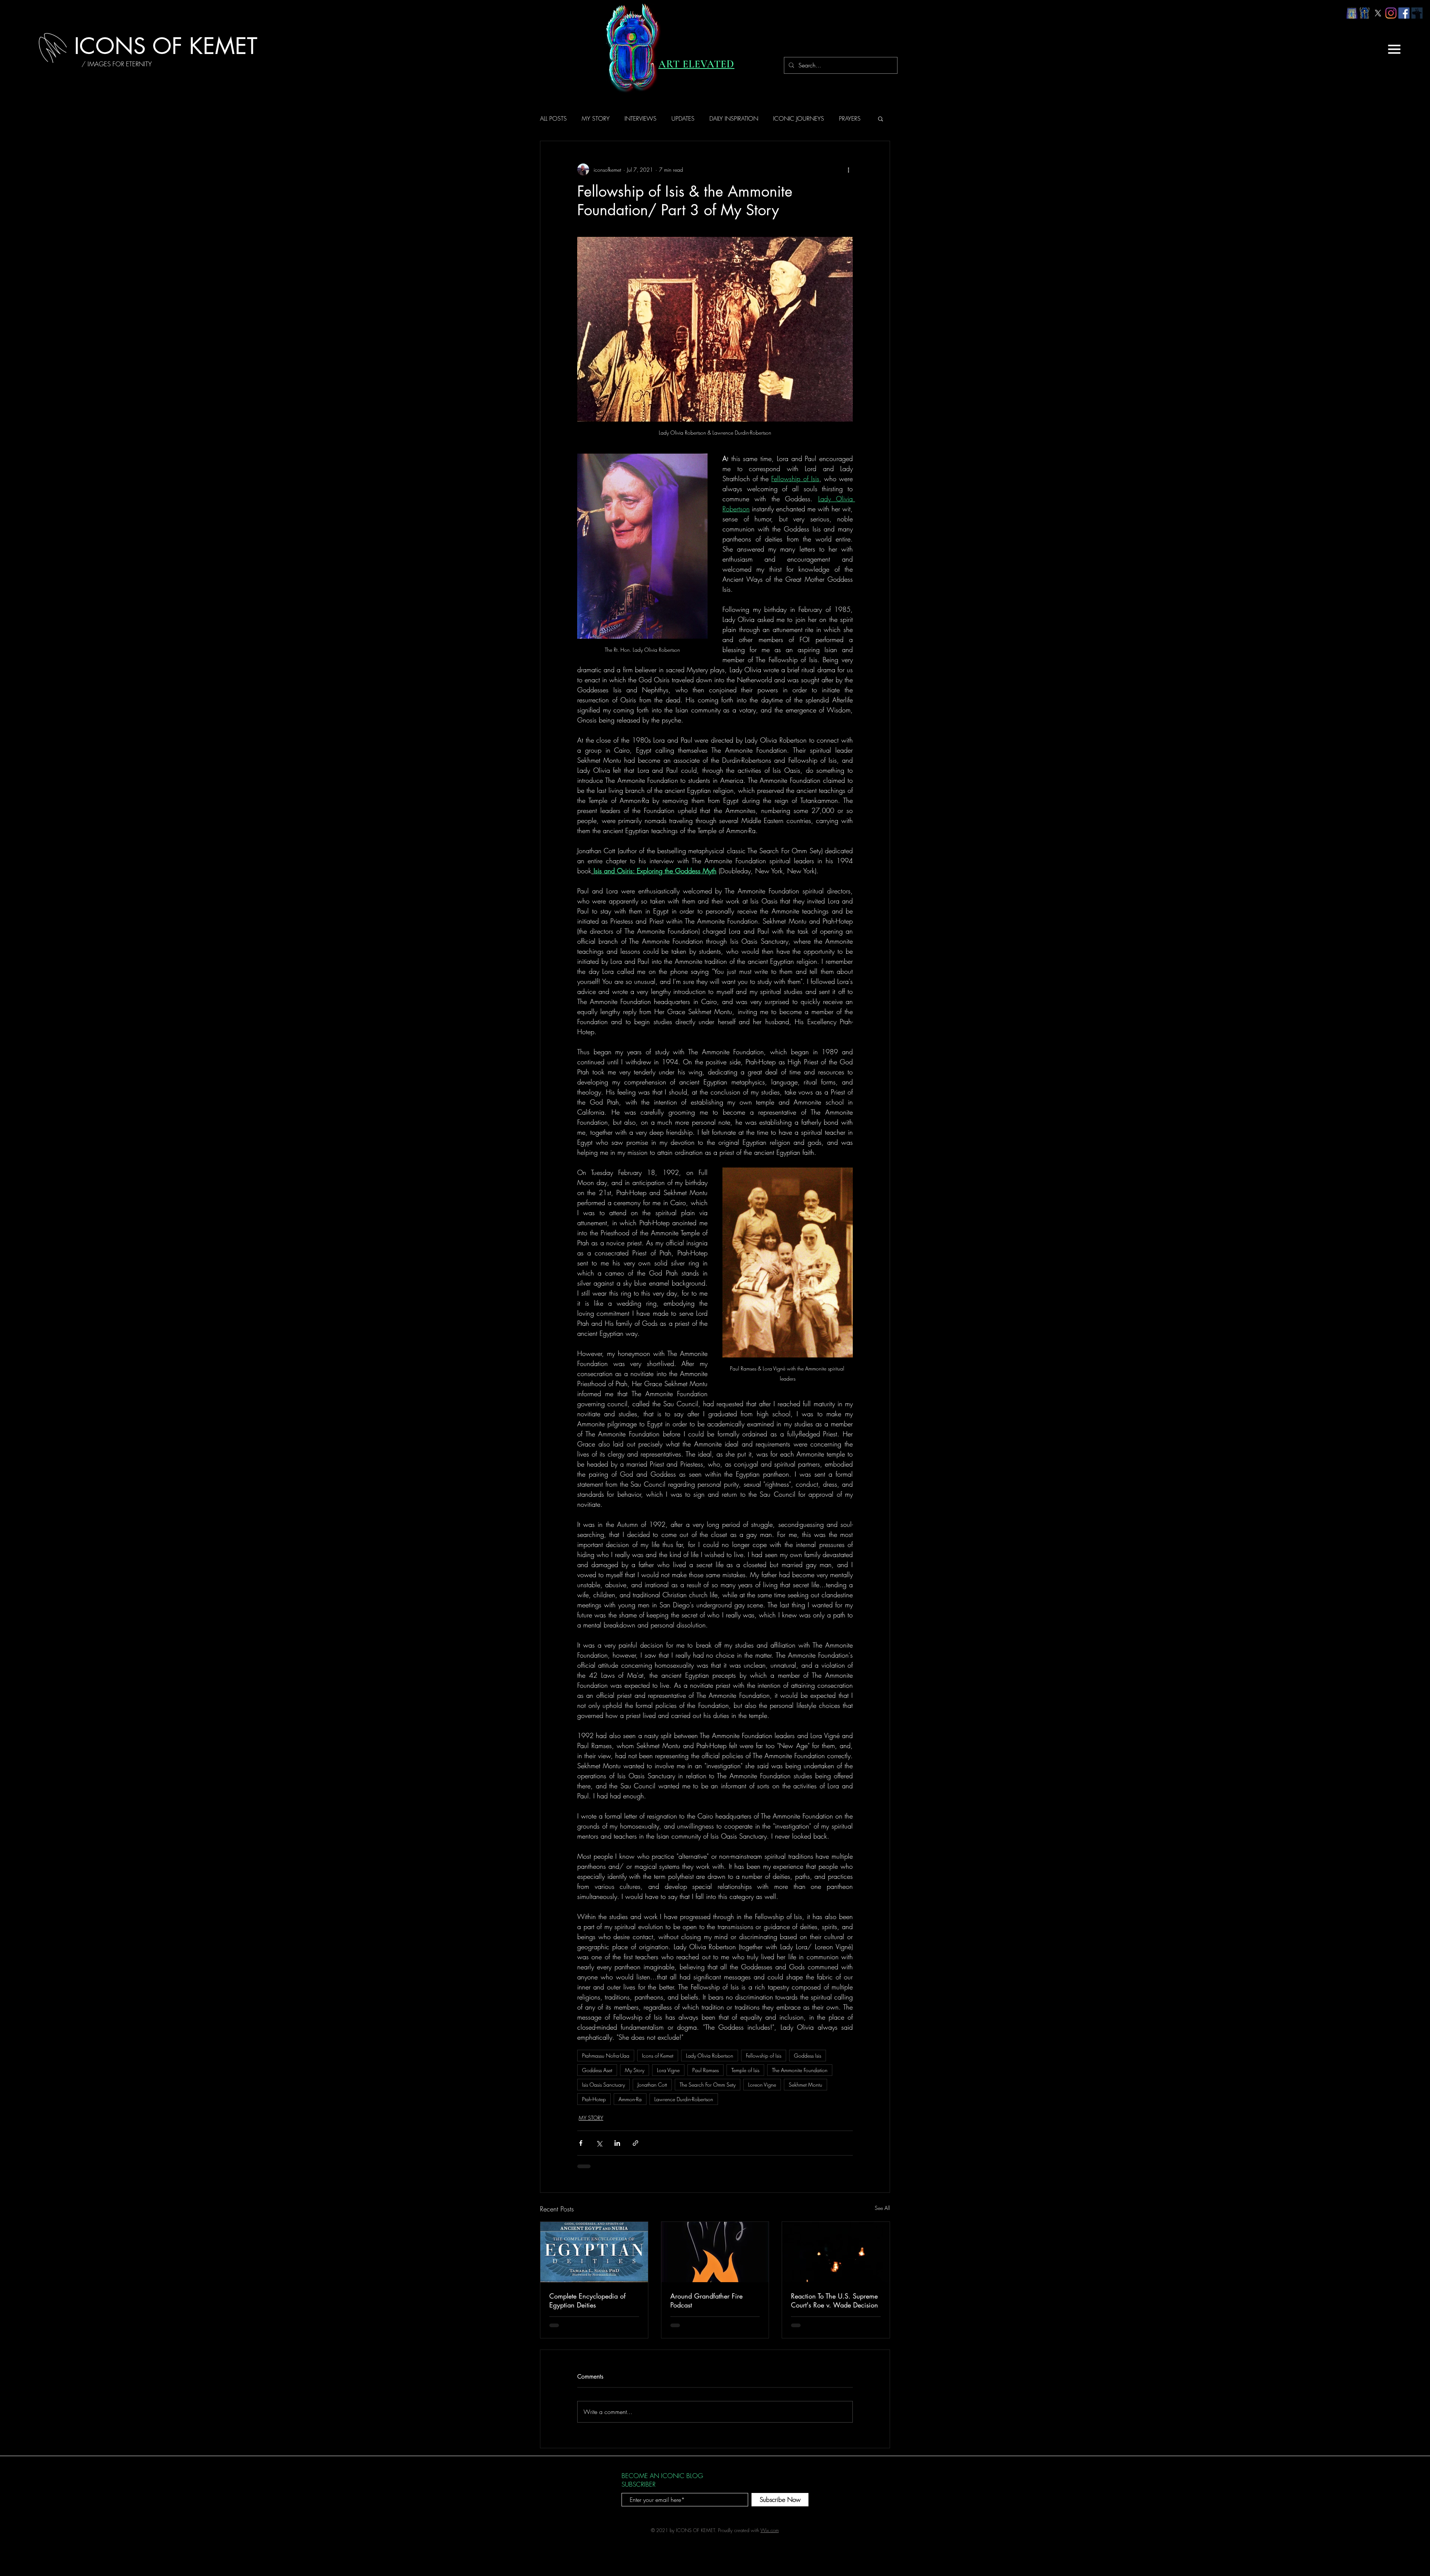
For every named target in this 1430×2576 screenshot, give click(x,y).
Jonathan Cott (652, 2085)
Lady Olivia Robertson (710, 2056)
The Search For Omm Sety (708, 2085)
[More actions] (848, 169)
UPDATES (683, 118)
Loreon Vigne (762, 2085)
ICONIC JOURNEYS (799, 118)
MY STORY (596, 118)
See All (882, 2208)
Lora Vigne (668, 2070)
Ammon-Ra (630, 2099)
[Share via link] (635, 2143)
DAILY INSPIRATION (734, 118)
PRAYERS (850, 118)
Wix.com (770, 2530)
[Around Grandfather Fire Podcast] (715, 2252)
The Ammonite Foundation (800, 2070)
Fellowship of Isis (764, 2056)
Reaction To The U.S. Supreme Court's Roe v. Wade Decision (835, 2300)
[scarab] (1365, 13)
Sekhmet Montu (805, 2085)
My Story (635, 2070)
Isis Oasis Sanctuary (603, 2085)
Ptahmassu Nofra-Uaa (606, 2056)
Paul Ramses (706, 2070)
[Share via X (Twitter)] (599, 2143)
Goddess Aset (597, 2070)
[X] (1378, 13)
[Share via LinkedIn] (617, 2143)
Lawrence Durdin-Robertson (684, 2099)
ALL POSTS (553, 118)
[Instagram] (1391, 13)
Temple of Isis (745, 2070)
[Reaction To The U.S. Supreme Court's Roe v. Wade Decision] (836, 2252)
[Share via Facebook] (581, 2143)
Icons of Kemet (658, 2056)
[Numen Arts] (1417, 13)
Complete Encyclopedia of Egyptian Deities (587, 2300)
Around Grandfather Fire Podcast (706, 2300)
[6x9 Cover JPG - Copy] (1352, 13)
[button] (1394, 49)
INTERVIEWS (641, 118)
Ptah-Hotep (594, 2099)
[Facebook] (1404, 13)
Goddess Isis (808, 2056)
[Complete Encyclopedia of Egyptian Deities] (594, 2252)
